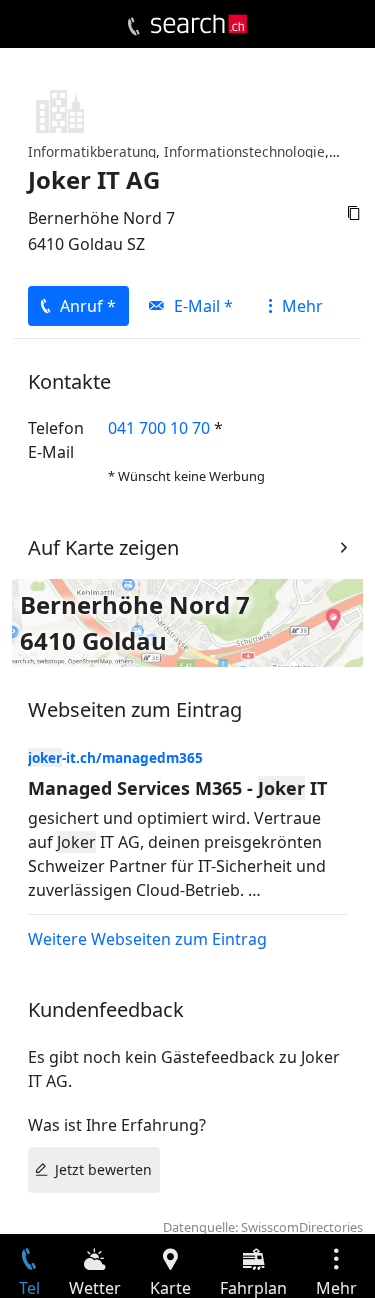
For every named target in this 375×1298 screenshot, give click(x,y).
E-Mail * (203, 306)
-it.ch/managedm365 (115, 757)
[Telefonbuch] (133, 27)
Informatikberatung (92, 151)
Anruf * (88, 306)
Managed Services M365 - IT (177, 788)
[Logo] (199, 24)
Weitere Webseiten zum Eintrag (147, 939)
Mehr (302, 306)
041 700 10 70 (159, 428)
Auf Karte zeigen (103, 547)
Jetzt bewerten (103, 1169)
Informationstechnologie (244, 151)
